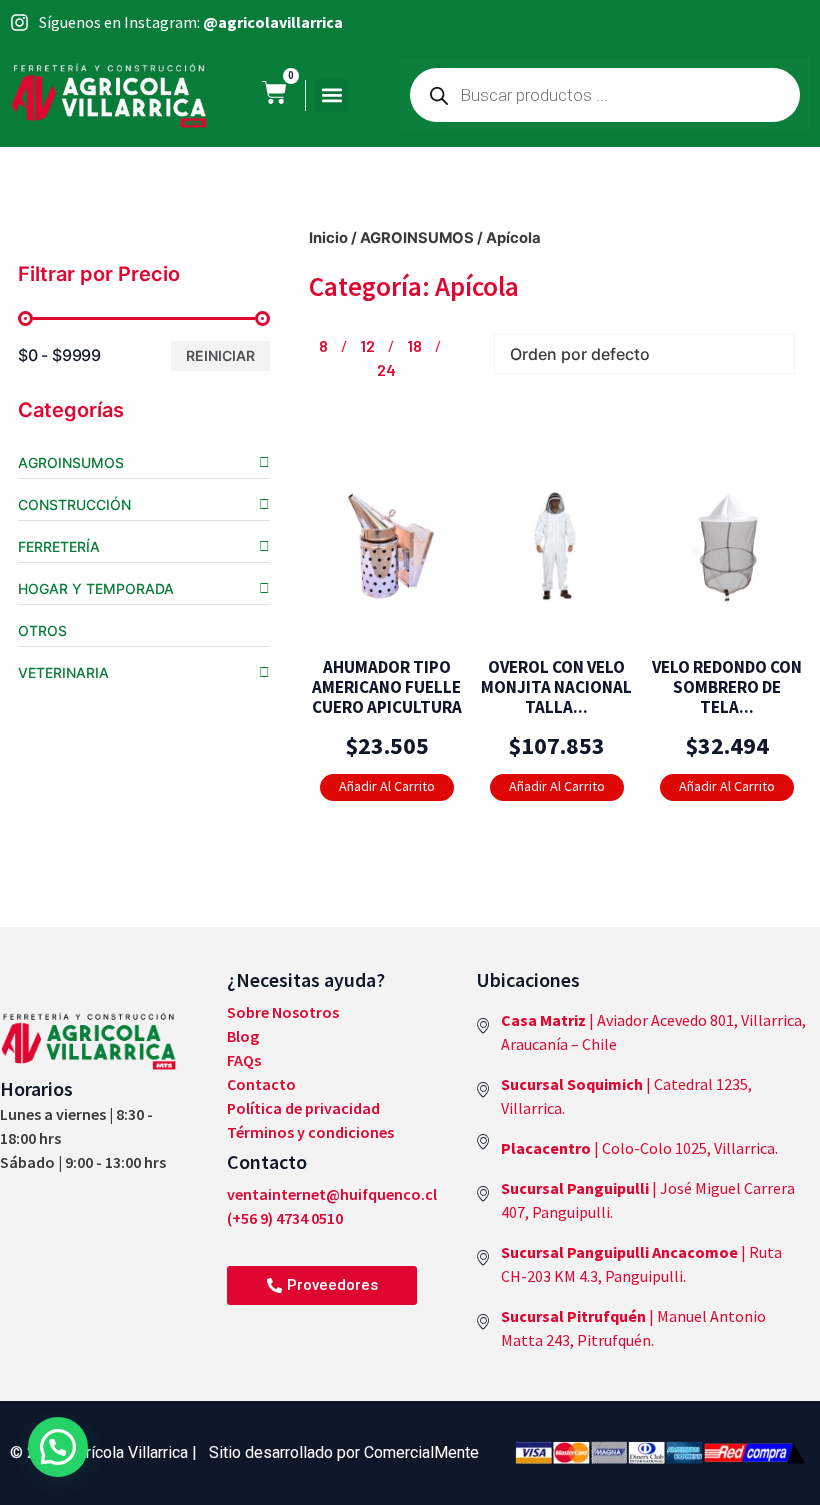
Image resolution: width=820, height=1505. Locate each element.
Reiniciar (220, 355)
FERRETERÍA (59, 546)
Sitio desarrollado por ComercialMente (344, 1452)
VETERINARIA (63, 672)
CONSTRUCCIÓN (74, 504)
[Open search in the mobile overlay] (605, 95)
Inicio (328, 238)
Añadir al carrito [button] (377, 784)
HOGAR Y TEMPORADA (96, 588)
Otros (42, 630)
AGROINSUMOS (71, 462)
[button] (331, 95)
